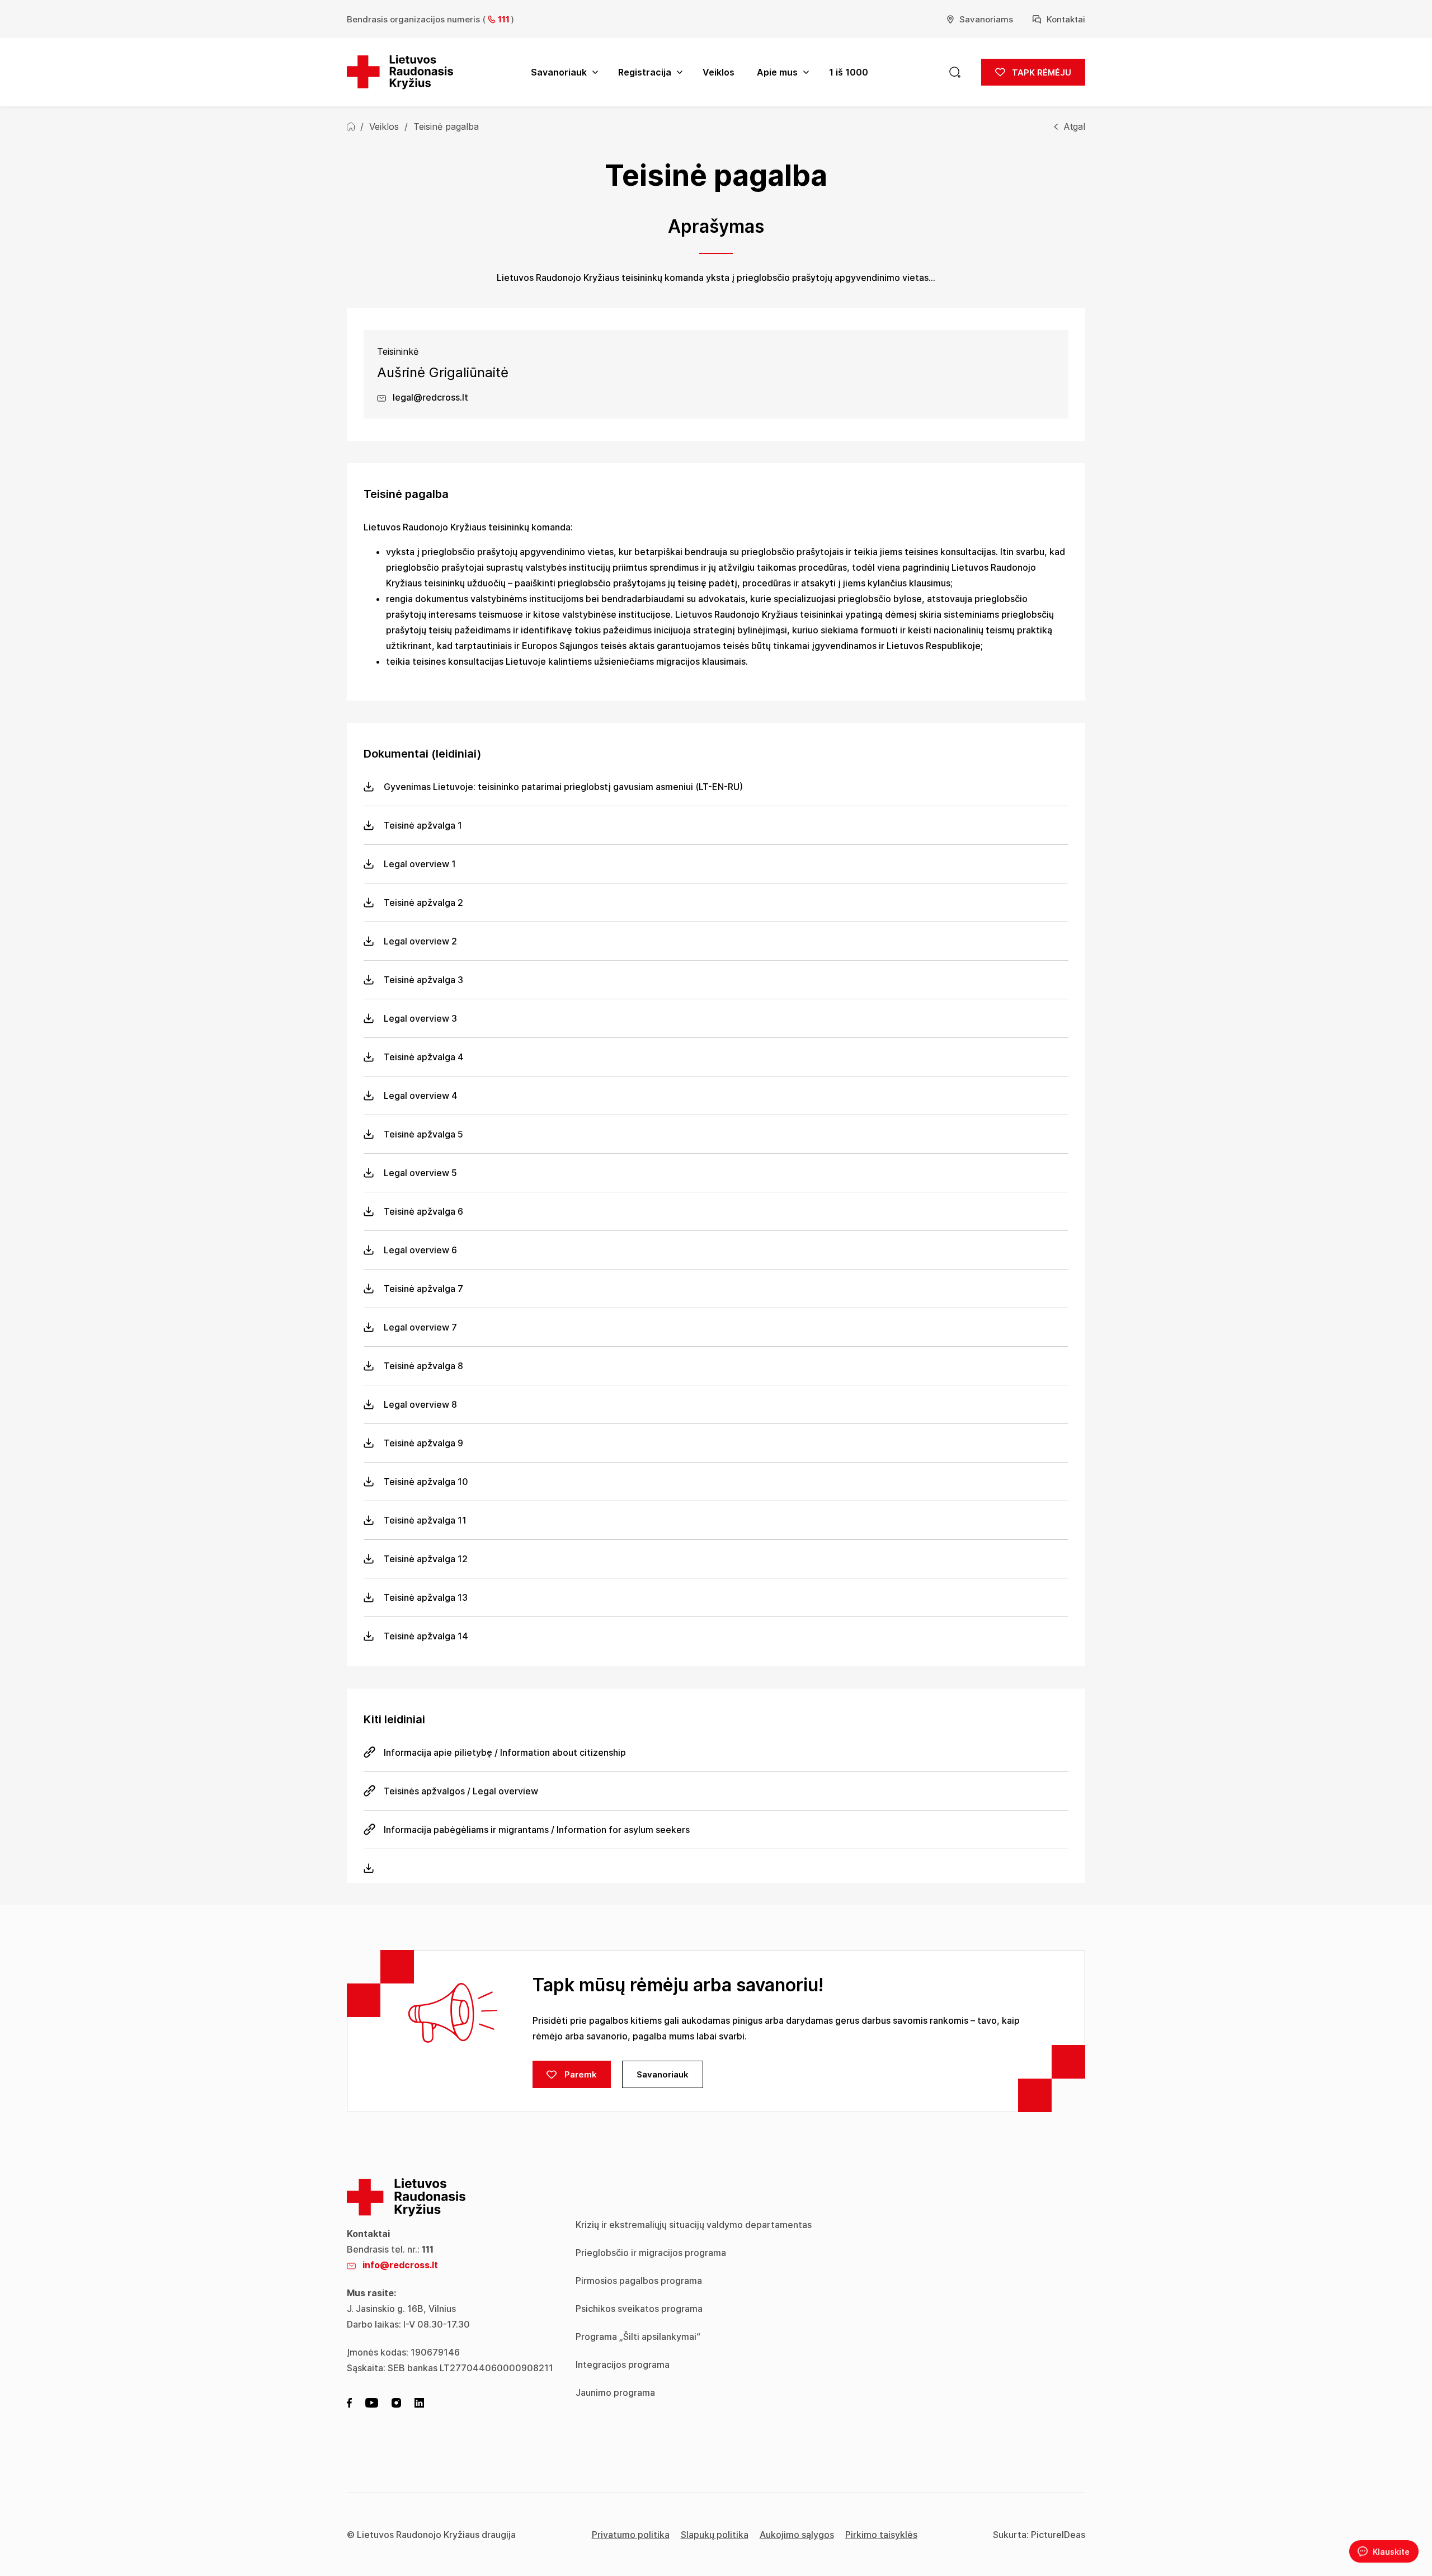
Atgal (1074, 126)
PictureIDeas (1058, 2535)
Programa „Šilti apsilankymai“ (638, 2337)
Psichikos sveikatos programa (639, 2309)
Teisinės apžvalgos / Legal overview (461, 1791)
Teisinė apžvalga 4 (424, 1057)
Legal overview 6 (420, 1250)
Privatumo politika (631, 2535)
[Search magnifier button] (955, 72)
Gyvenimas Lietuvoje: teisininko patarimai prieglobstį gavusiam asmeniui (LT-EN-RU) (563, 787)
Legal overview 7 (420, 1327)
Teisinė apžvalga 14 (426, 1636)
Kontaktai (1066, 19)
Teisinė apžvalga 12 (426, 1559)
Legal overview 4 (421, 1096)
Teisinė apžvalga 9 (423, 1443)
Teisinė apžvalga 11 (425, 1520)
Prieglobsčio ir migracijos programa (651, 2253)
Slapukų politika (715, 2535)
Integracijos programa (623, 2365)
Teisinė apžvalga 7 (423, 1289)
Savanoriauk (559, 72)
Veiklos (719, 72)
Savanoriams (986, 19)
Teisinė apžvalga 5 (423, 1134)
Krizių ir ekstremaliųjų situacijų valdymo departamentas (694, 2225)
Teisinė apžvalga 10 (426, 1482)
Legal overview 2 (420, 941)
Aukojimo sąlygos (797, 2535)
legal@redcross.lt (429, 397)
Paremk (580, 2074)
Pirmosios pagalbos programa (639, 2281)
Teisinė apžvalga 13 (426, 1597)
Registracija (645, 72)
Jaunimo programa (615, 2392)
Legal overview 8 (420, 1404)
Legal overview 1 (420, 864)
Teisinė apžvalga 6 (423, 1211)
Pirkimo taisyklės (881, 2535)
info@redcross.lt (400, 2265)
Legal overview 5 (420, 1173)
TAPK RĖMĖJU (1040, 72)
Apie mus (777, 72)
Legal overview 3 (420, 1018)
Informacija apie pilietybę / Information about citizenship (505, 1752)
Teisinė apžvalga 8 (423, 1366)
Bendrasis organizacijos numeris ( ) (430, 19)
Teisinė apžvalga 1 (423, 825)
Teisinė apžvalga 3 (423, 980)
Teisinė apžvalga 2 (423, 902)
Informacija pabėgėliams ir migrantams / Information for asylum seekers (537, 1830)
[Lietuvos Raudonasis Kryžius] (400, 72)
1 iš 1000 (849, 72)
